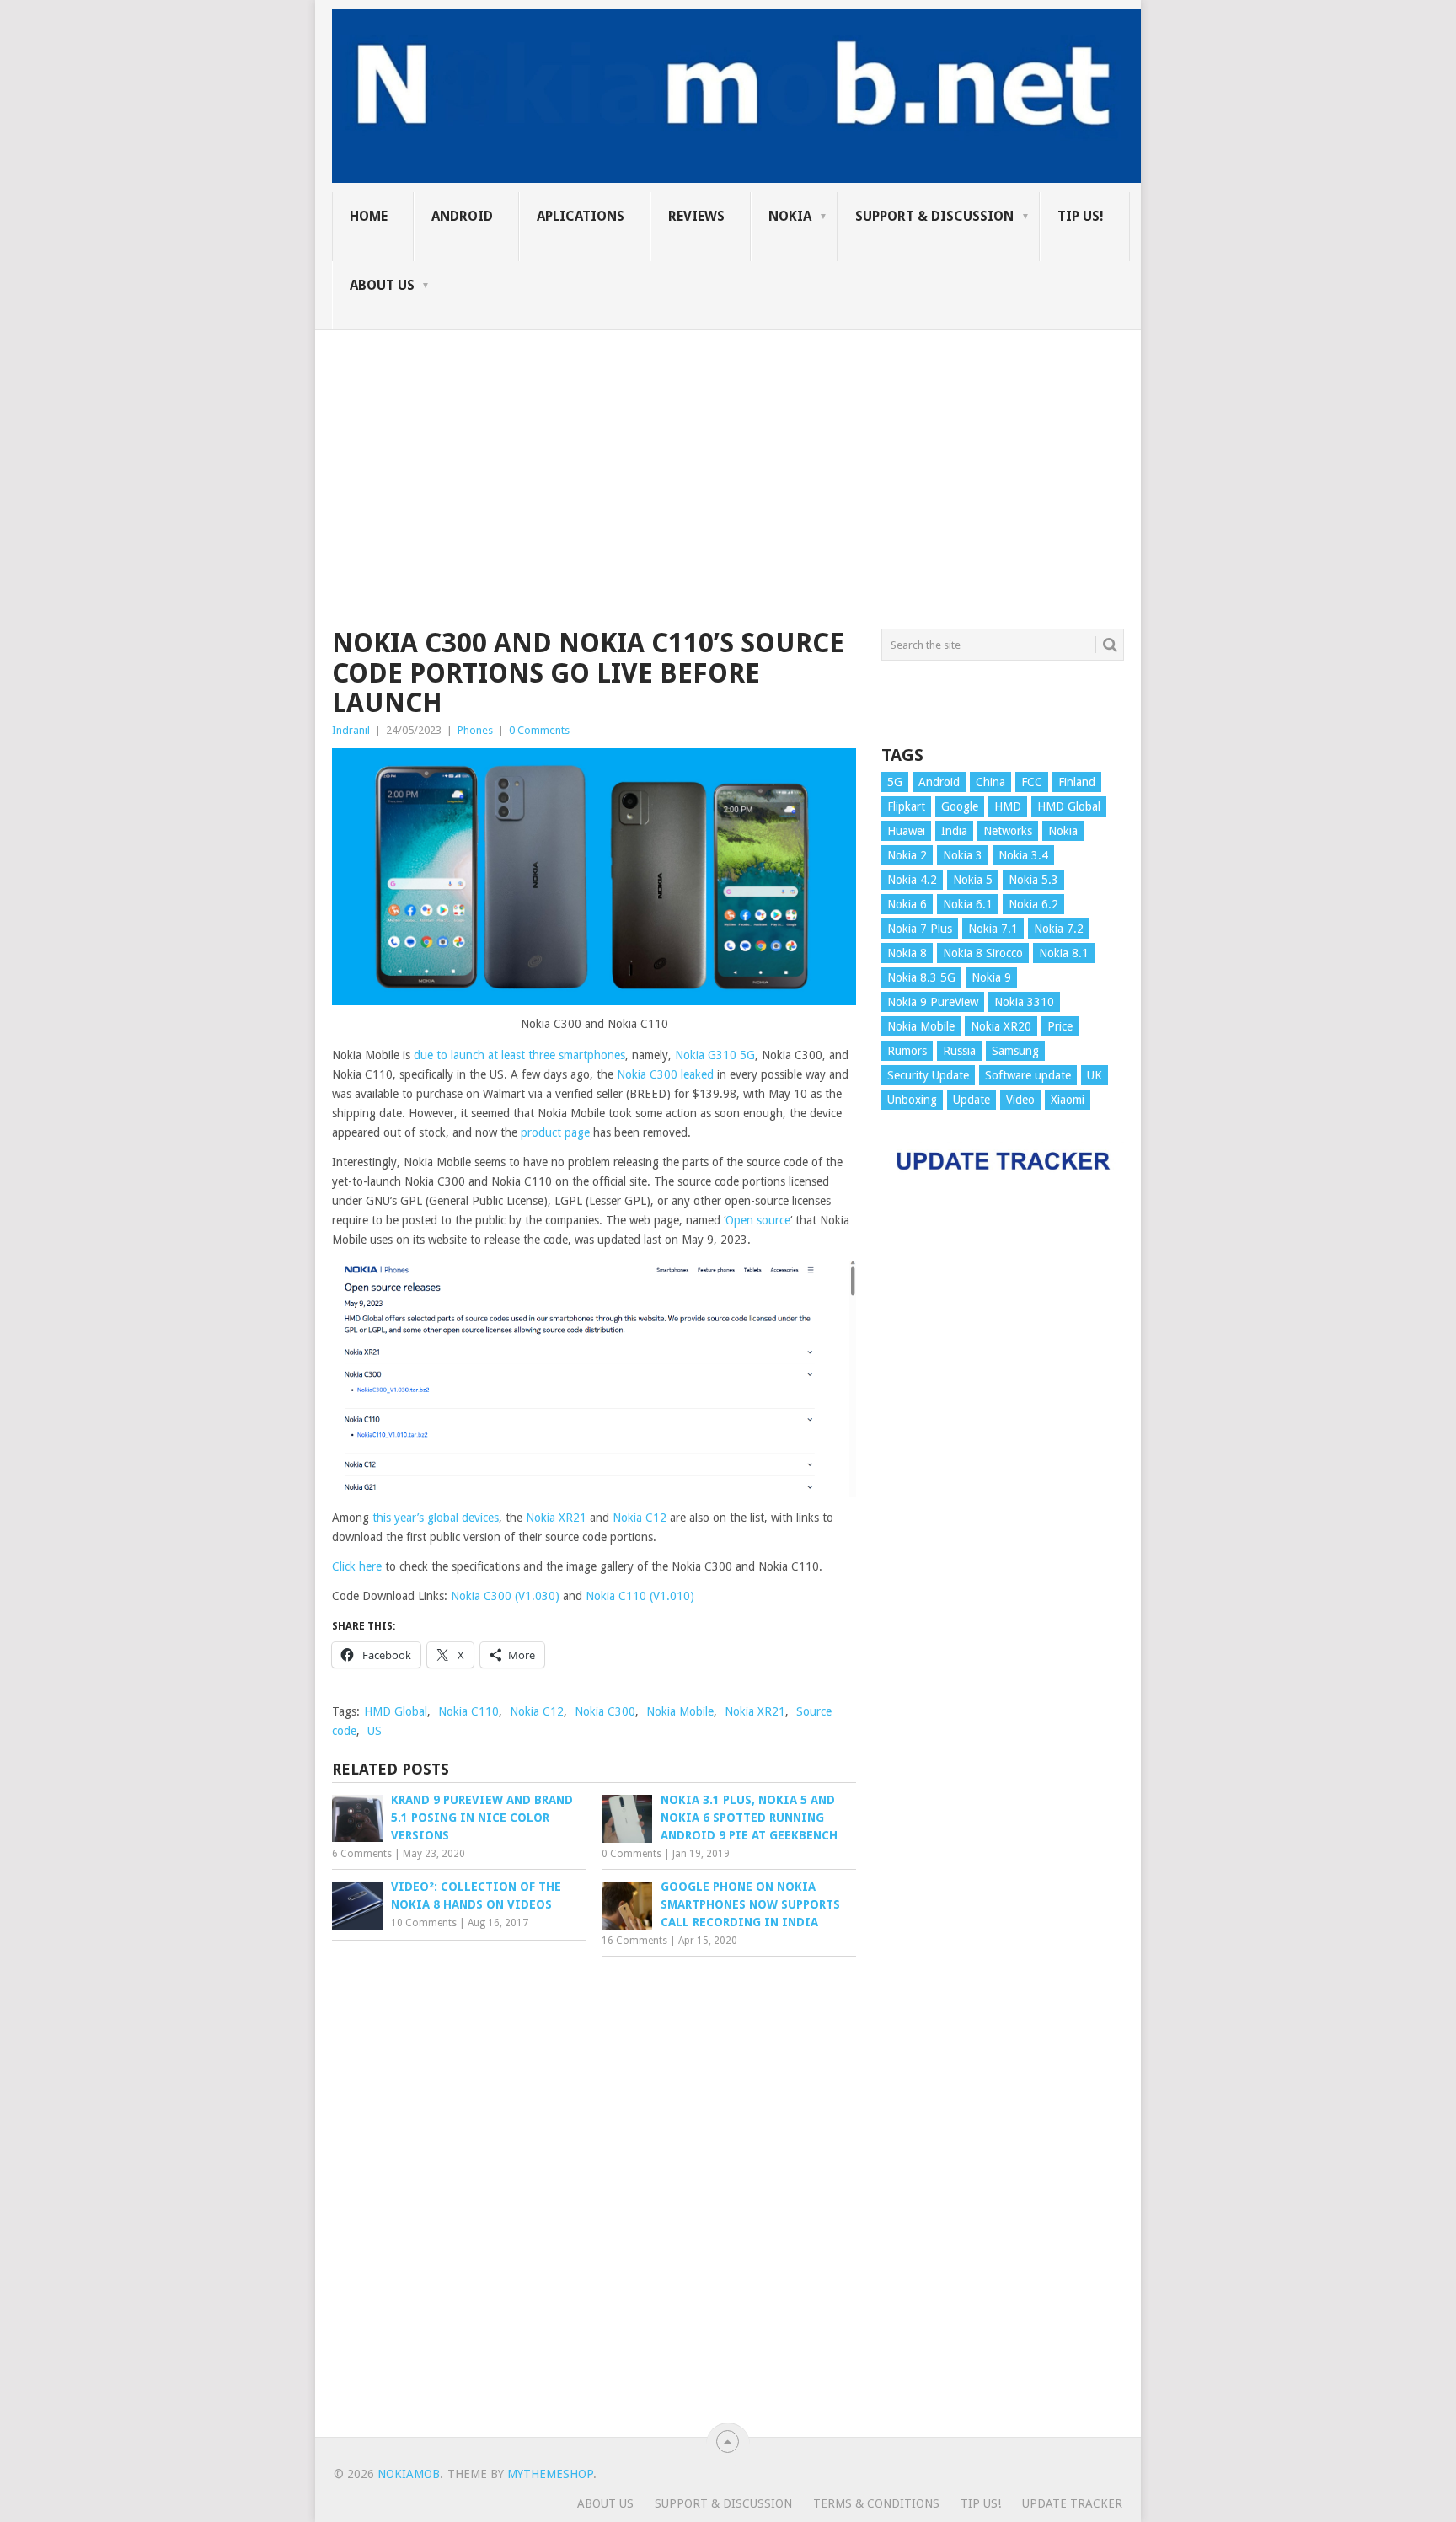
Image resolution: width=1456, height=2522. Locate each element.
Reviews (696, 216)
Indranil (351, 730)
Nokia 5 (973, 880)
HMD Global (396, 1711)
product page (555, 1132)
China (990, 782)
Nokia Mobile (680, 1711)
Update (972, 1100)
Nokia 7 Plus (920, 929)
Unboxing (912, 1100)
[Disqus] (594, 2193)
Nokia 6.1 (968, 904)
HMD (1008, 806)
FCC (1032, 782)
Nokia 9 (991, 977)
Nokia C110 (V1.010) (640, 1596)
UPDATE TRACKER (1072, 2503)
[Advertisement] (728, 448)
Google (960, 806)
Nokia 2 (907, 855)
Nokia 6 (907, 904)
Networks (1008, 831)
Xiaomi (1068, 1100)
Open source (758, 1220)
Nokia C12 (640, 1518)
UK (1095, 1075)
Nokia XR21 (556, 1518)
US (375, 1731)
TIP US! (1081, 216)
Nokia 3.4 (1023, 855)
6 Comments (362, 1854)
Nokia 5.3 (1033, 880)
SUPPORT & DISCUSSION (934, 216)
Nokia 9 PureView (933, 1002)
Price (1060, 1026)
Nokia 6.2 (1033, 904)
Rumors (907, 1051)
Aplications (581, 216)
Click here (357, 1566)
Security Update (928, 1075)
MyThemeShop (550, 2474)
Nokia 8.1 (1064, 953)
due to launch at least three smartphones (519, 1055)
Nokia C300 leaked (665, 1074)
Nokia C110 (468, 1711)
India (954, 831)
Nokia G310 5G (715, 1055)
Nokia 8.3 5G (921, 977)
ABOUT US (382, 285)
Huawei (906, 831)
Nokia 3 (963, 855)
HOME (369, 216)
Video (1020, 1100)
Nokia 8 (907, 953)
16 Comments (634, 1941)
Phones (475, 730)
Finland (1077, 782)
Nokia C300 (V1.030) (505, 1596)
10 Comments (424, 1923)
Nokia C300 (605, 1711)
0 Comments (539, 730)
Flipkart (906, 806)
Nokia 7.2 (1059, 929)
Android (462, 216)
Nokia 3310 (1024, 1002)
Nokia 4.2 (912, 880)
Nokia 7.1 (993, 929)
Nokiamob (409, 2474)
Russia (959, 1051)
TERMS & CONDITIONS (876, 2503)
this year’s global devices (436, 1518)
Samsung (1015, 1051)
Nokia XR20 (1001, 1026)
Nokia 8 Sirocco (983, 953)
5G (895, 782)
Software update (1028, 1075)
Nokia (790, 216)
